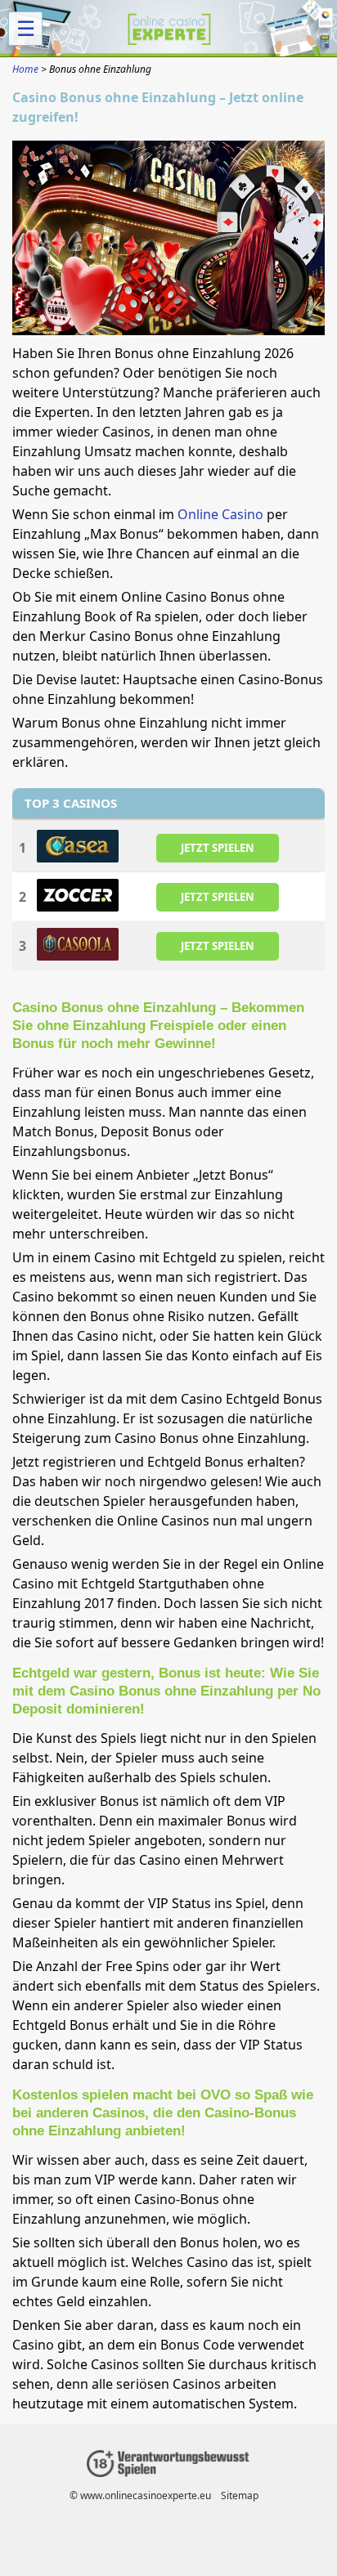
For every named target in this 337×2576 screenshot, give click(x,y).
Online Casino (220, 514)
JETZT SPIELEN (218, 848)
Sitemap (240, 2495)
